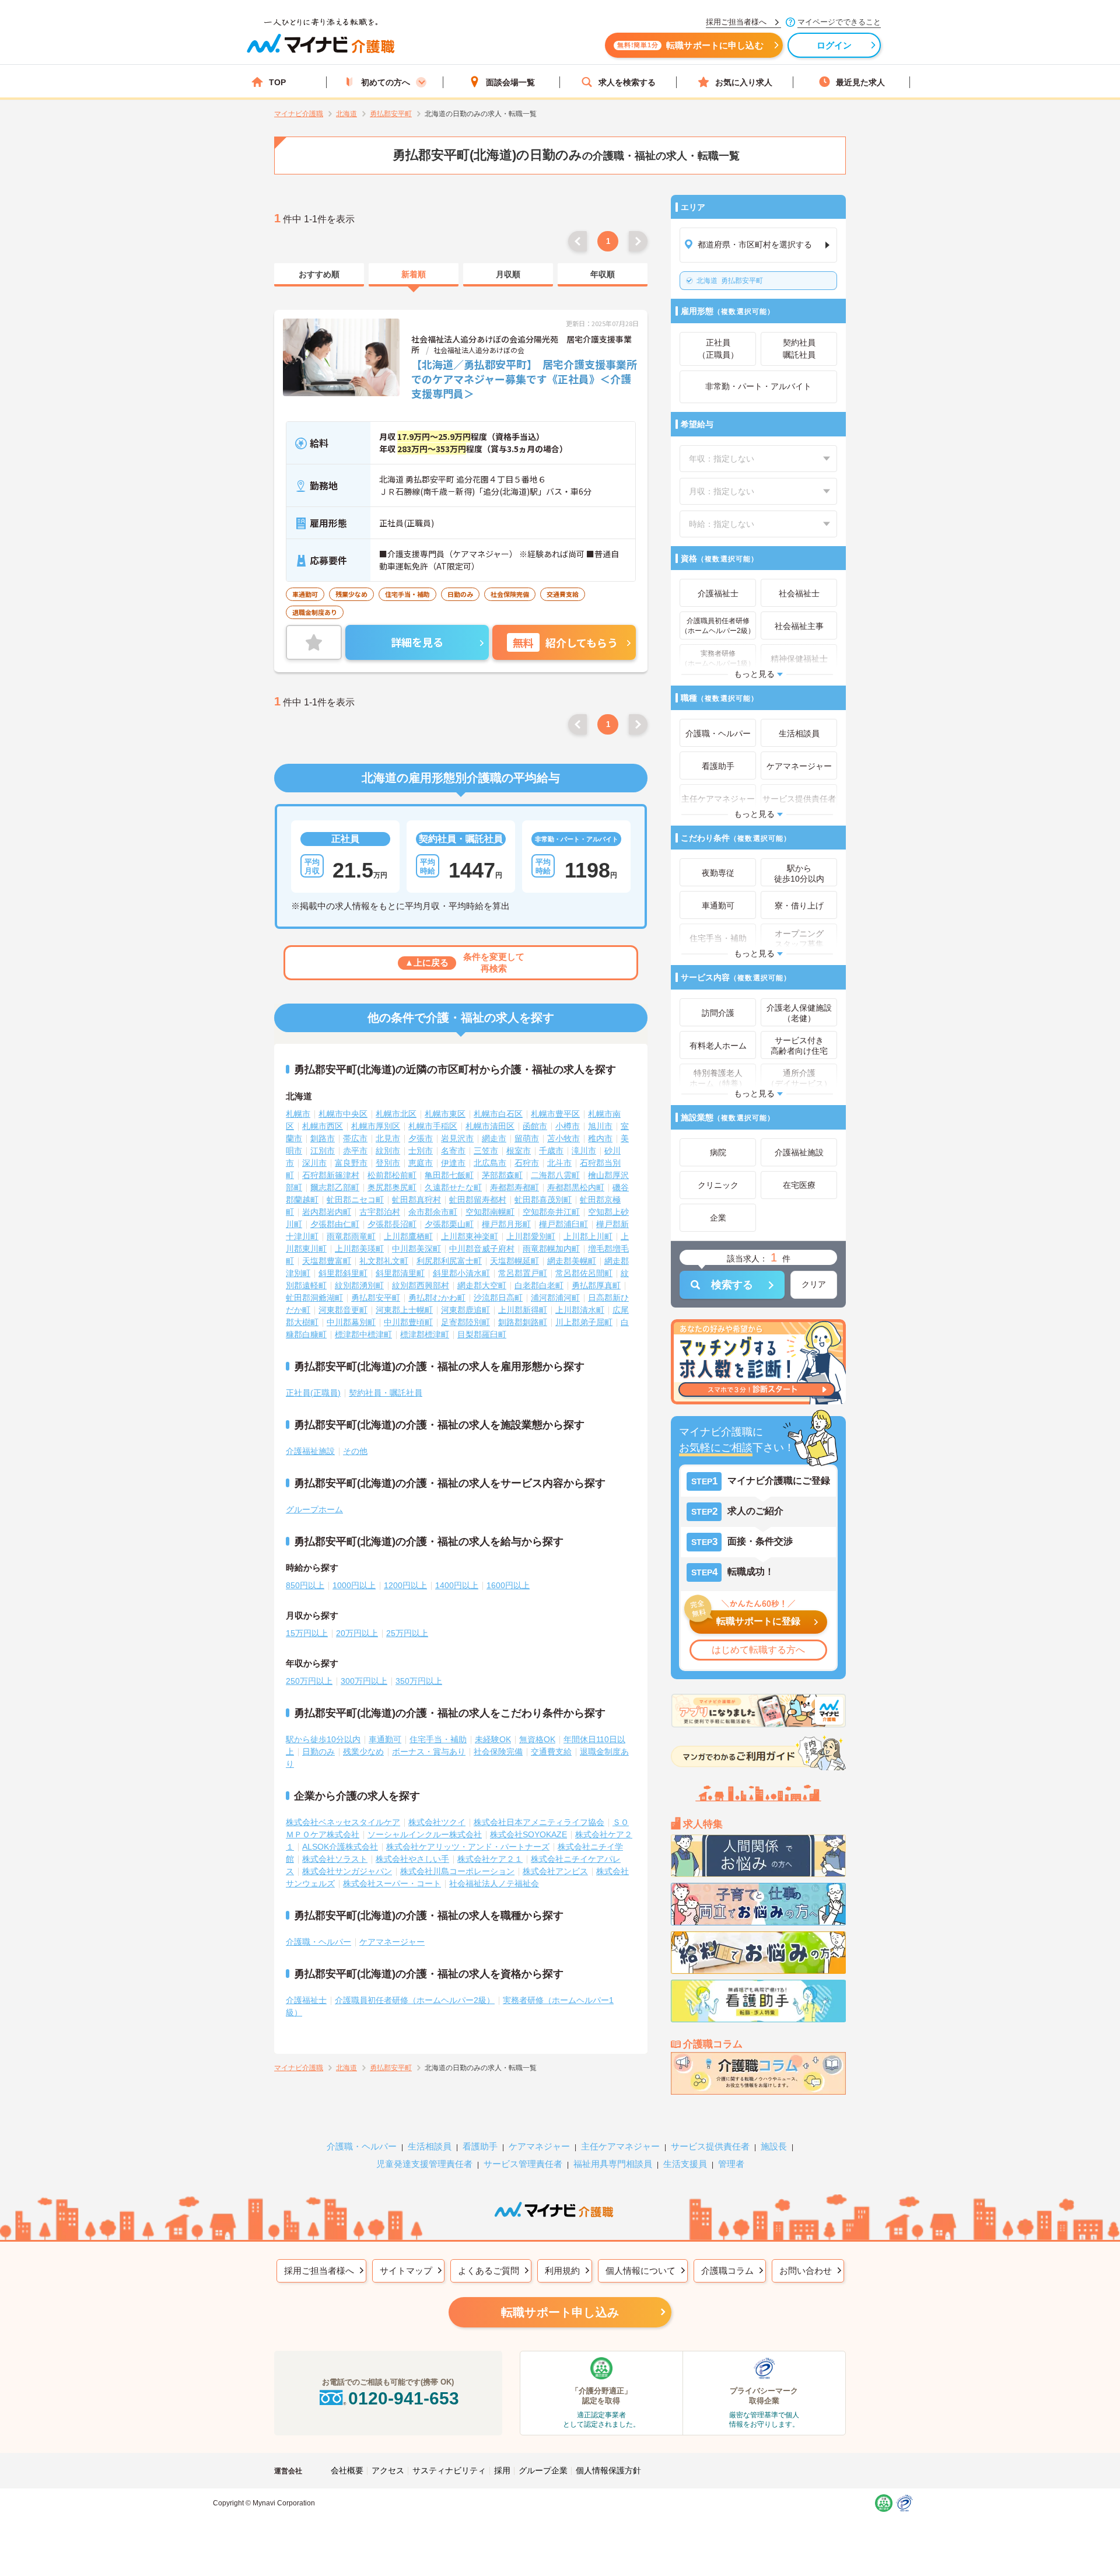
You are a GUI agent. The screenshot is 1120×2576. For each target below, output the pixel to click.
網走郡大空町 (482, 1285)
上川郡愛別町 (531, 1236)
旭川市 (600, 1126)
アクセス (388, 2470)
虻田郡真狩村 (416, 1200)
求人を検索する (627, 82)
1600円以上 (508, 1585)
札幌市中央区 (343, 1114)
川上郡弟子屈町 (584, 1322)
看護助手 (480, 2146)
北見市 (388, 1138)
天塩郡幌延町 (514, 1261)
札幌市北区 (396, 1114)
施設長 (774, 2146)
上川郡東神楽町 (470, 1236)
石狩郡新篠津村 (331, 1175)
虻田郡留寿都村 (478, 1200)
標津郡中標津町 (363, 1334)
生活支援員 (685, 2164)
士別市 (421, 1151)
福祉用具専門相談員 (613, 2164)
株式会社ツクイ (437, 1822)
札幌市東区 (445, 1114)
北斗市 (559, 1163)
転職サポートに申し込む (690, 45)
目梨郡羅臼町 (482, 1334)
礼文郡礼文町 (384, 1261)
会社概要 (347, 2470)
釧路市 (323, 1138)
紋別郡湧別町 (359, 1285)
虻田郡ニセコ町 (355, 1200)
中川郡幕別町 (351, 1322)
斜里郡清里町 (400, 1273)
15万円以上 (307, 1633)
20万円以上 (357, 1633)
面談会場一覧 (510, 82)
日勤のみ (318, 1752)
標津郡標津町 (425, 1334)
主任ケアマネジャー (620, 2146)
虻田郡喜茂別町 (543, 1200)
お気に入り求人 (744, 82)
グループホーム (314, 1509)
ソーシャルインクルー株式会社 (425, 1834)
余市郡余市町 (433, 1212)
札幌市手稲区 (433, 1126)
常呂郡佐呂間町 (584, 1273)
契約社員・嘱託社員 (386, 1393)
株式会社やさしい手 (412, 1859)
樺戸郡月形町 (506, 1224)
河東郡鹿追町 (466, 1310)
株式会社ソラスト (335, 1859)
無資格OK (537, 1739)
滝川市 (584, 1151)
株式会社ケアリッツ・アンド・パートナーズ (468, 1847)
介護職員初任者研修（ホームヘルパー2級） (415, 2000)
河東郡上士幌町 (404, 1310)
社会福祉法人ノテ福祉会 (494, 1883)
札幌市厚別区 (376, 1126)
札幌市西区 (323, 1126)
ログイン (834, 45)
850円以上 (305, 1585)
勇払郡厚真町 (596, 1285)
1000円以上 (354, 1585)
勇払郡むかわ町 (437, 1298)
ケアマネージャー (392, 1942)
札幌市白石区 (498, 1114)
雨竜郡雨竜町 (351, 1236)
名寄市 (453, 1151)
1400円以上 (457, 1585)
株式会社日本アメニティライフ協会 (539, 1822)
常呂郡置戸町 (523, 1273)
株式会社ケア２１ (490, 1859)
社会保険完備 (498, 1752)
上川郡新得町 (523, 1310)
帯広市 (355, 1138)
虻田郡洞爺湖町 (314, 1298)
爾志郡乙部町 (335, 1187)
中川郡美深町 (416, 1249)
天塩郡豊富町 (327, 1261)
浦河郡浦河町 (555, 1298)
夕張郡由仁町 (335, 1224)
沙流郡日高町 (498, 1298)
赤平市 (355, 1151)
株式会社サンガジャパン (347, 1871)
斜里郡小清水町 (461, 1273)
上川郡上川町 (588, 1236)
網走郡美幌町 (572, 1261)
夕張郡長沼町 (392, 1224)
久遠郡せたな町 (453, 1187)
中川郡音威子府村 (482, 1249)
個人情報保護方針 (608, 2470)
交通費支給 (551, 1752)
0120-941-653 (404, 2398)
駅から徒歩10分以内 (323, 1739)
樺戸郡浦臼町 (563, 1224)
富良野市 (351, 1163)
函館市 (535, 1126)
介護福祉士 (306, 2000)
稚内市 (600, 1138)
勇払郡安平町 (730, 281)
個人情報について (640, 2271)
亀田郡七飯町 (449, 1175)
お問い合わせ (806, 2271)
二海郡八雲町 (555, 1175)
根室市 (519, 1151)
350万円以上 (419, 1681)
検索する (732, 1285)
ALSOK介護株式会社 (340, 1847)
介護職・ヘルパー (318, 1942)
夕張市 (421, 1138)
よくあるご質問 (489, 2271)
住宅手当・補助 (438, 1739)
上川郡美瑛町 (359, 1249)
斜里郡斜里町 (343, 1273)
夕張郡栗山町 (449, 1224)
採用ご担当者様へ (319, 2271)
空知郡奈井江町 (551, 1212)
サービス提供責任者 (710, 2146)
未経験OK (493, 1739)
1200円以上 (405, 1585)
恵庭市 (421, 1163)
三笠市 (486, 1151)
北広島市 (490, 1163)
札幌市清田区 (490, 1126)
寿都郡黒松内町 (576, 1187)
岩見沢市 (457, 1138)
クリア (814, 1284)
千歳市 (551, 1151)
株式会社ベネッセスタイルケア (343, 1822)
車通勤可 (385, 1739)
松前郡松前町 (392, 1175)
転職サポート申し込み (560, 2312)
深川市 (314, 1163)
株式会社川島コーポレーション (457, 1871)
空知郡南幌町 (490, 1212)
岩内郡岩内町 (327, 1212)
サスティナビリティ (449, 2470)
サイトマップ (406, 2271)
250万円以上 (309, 1681)
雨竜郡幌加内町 (551, 1249)
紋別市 (388, 1151)
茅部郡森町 (502, 1175)
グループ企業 (543, 2470)
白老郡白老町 (539, 1285)
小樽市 (568, 1126)
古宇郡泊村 (380, 1212)
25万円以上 (407, 1633)
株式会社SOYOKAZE (528, 1834)
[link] (319, 275)
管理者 (731, 2164)
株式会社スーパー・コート (392, 1883)
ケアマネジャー (539, 2146)
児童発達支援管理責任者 (424, 2164)
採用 (502, 2470)
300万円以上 (364, 1681)
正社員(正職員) (313, 1393)
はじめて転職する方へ (758, 1650)
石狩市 (527, 1163)
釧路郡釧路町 (523, 1322)
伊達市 (453, 1163)
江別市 (323, 1151)
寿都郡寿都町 (514, 1187)
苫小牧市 (563, 1138)
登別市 (388, 1163)
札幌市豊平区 (555, 1114)
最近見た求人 (860, 82)
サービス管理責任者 (523, 2164)
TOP (277, 82)
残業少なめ (363, 1752)
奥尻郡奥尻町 (392, 1187)
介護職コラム (727, 2271)
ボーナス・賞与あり (429, 1752)
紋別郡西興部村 (421, 1285)
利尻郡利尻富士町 (449, 1261)
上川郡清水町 (580, 1310)
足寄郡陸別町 (466, 1322)
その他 (355, 1451)
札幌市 (298, 1114)
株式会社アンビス (555, 1871)
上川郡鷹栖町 (408, 1236)
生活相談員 (430, 2146)
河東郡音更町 (343, 1310)
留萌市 (527, 1138)
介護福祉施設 (310, 1451)
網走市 (494, 1138)
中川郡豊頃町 (408, 1322)
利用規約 (562, 2271)
